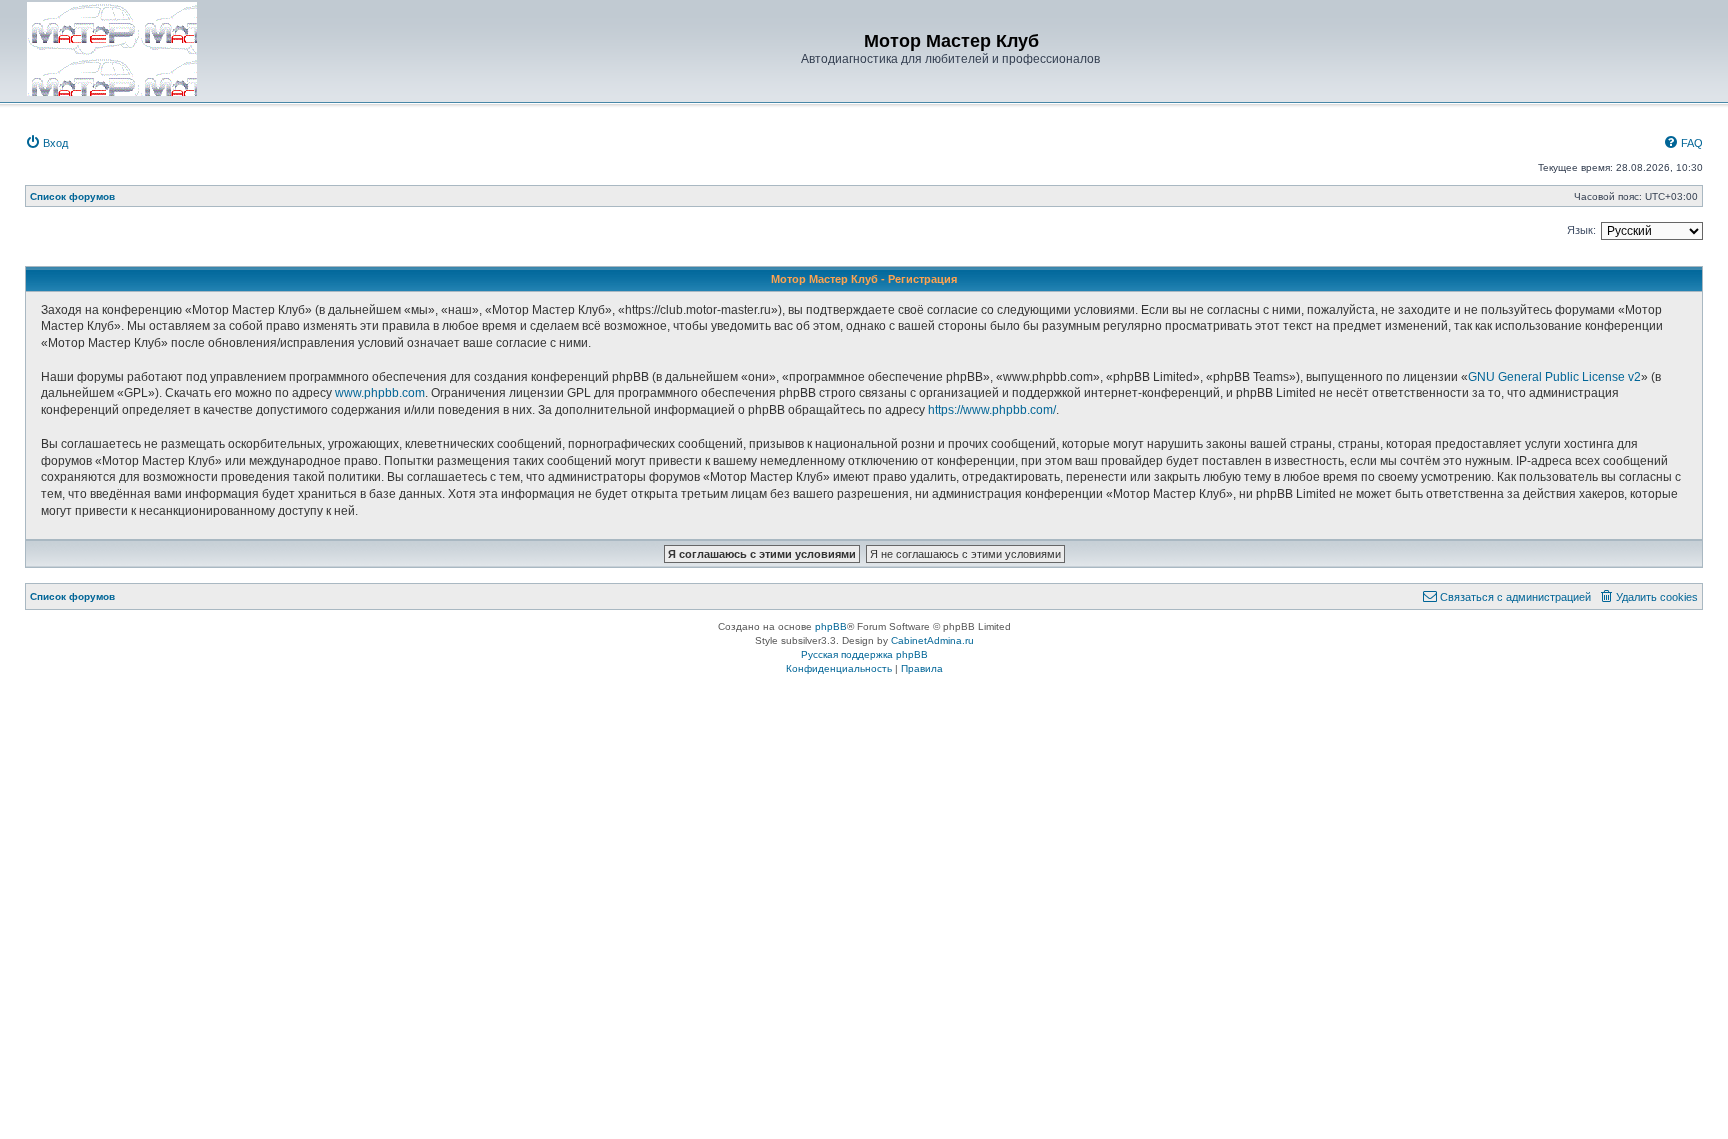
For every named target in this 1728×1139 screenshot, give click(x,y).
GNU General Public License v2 (1554, 377)
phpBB (831, 626)
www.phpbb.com (380, 393)
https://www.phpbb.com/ (992, 410)
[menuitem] (46, 143)
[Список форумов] (112, 49)
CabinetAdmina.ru (932, 640)
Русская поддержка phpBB (864, 654)
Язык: (1581, 230)
